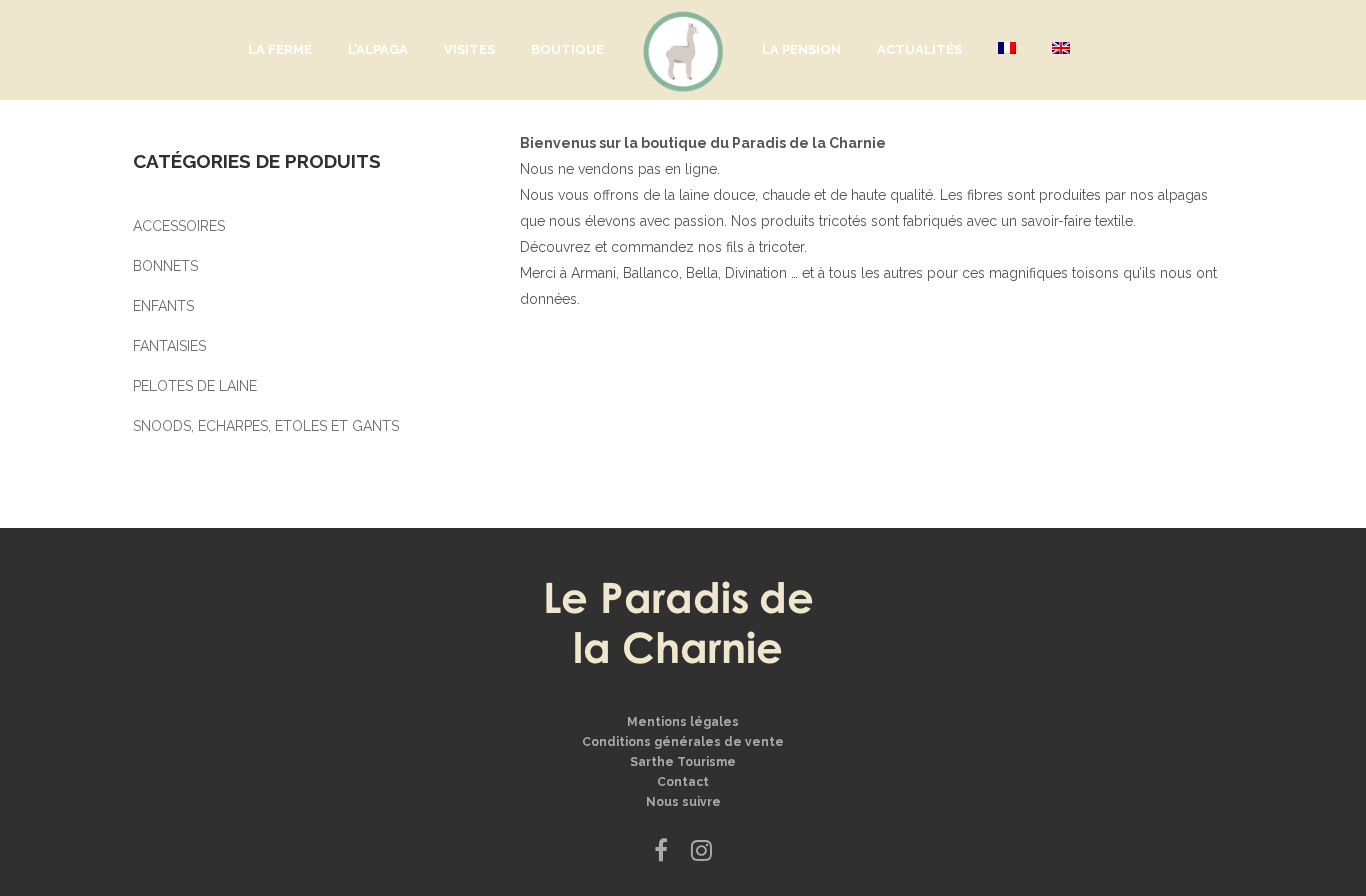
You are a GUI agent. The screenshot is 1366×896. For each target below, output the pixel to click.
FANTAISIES (169, 346)
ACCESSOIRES (179, 226)
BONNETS (165, 266)
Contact (683, 782)
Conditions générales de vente (683, 742)
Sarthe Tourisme (683, 762)
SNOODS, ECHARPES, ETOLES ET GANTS (266, 426)
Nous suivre (683, 802)
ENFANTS (163, 306)
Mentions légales (683, 722)
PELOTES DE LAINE (195, 386)
